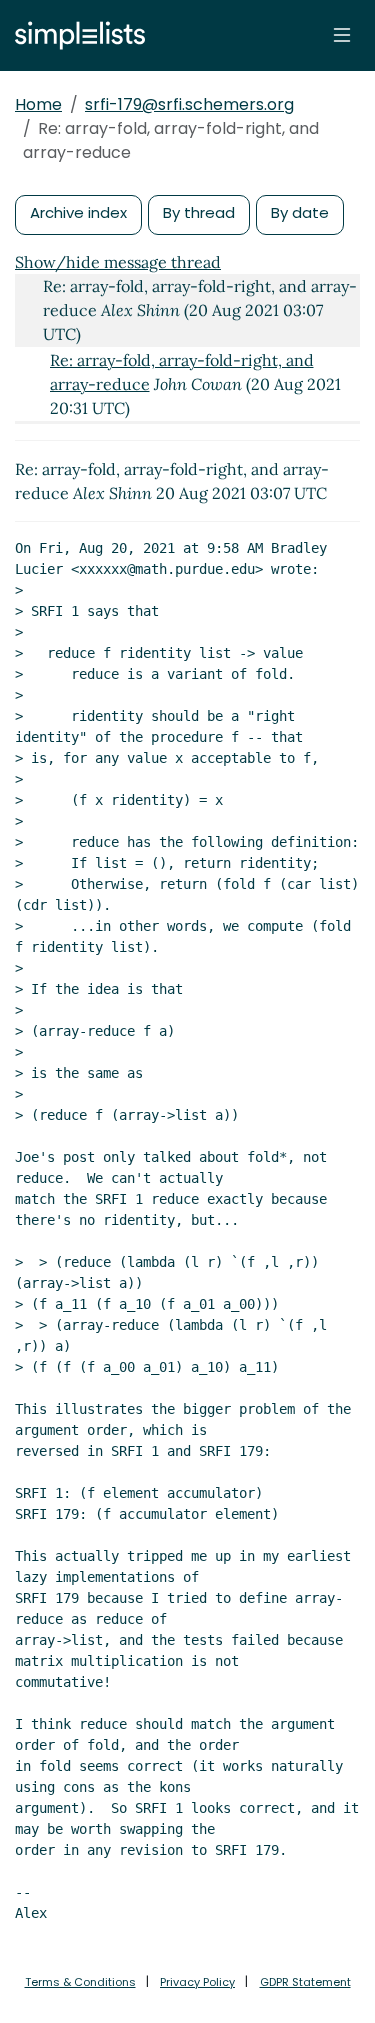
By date (300, 212)
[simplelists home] (75, 35)
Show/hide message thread (118, 262)
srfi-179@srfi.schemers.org (189, 104)
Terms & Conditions (80, 1982)
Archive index (78, 212)
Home (38, 104)
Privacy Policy (197, 1982)
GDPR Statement (305, 1982)
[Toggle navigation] (342, 35)
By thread (199, 212)
